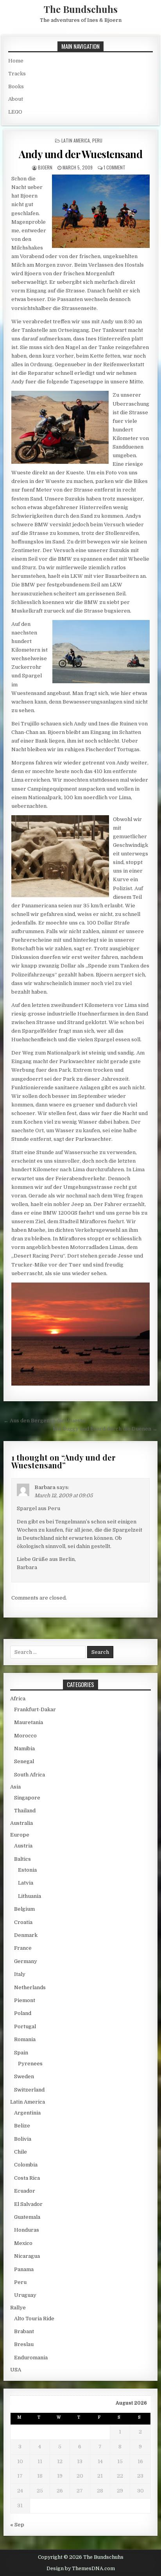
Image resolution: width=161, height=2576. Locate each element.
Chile (21, 2152)
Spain (21, 2053)
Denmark (26, 1935)
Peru (97, 140)
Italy (20, 1974)
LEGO (15, 112)
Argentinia (27, 2113)
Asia (15, 1787)
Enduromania (31, 2358)
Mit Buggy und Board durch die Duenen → (105, 1429)
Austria (23, 1846)
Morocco (25, 1736)
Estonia (27, 1870)
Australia (21, 1823)
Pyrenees (30, 2064)
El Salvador (28, 2204)
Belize (22, 2126)
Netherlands (30, 1987)
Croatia (23, 1922)
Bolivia (23, 2139)
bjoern (45, 167)
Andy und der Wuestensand (80, 154)
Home (16, 61)
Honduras (27, 2230)
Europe (20, 1835)
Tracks (17, 74)
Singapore (27, 1798)
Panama (24, 2269)
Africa (18, 1699)
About (16, 99)
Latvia (26, 1883)
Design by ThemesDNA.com (81, 2569)
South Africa (30, 1775)
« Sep (17, 2525)
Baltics (22, 1859)
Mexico (23, 2243)
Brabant (24, 2331)
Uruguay (25, 2295)
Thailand (25, 1811)
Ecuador (25, 2191)
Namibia (24, 1749)
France (23, 1948)
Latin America (76, 140)
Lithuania (30, 1896)
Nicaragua (27, 2256)
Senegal (24, 1761)
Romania (25, 2039)
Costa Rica (27, 2178)
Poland (23, 2013)
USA (16, 2370)
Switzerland (29, 2090)
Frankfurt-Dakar (35, 1709)
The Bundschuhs (81, 9)
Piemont (25, 2000)
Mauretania (29, 1722)
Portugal (25, 2026)
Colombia (26, 2165)
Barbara (45, 1487)
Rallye (18, 2308)
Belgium (24, 1909)
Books (16, 86)
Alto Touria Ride (34, 2319)
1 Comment (114, 167)
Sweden (24, 2076)
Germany (26, 1961)
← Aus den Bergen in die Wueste (44, 1421)
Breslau (24, 2344)
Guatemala (27, 2217)
